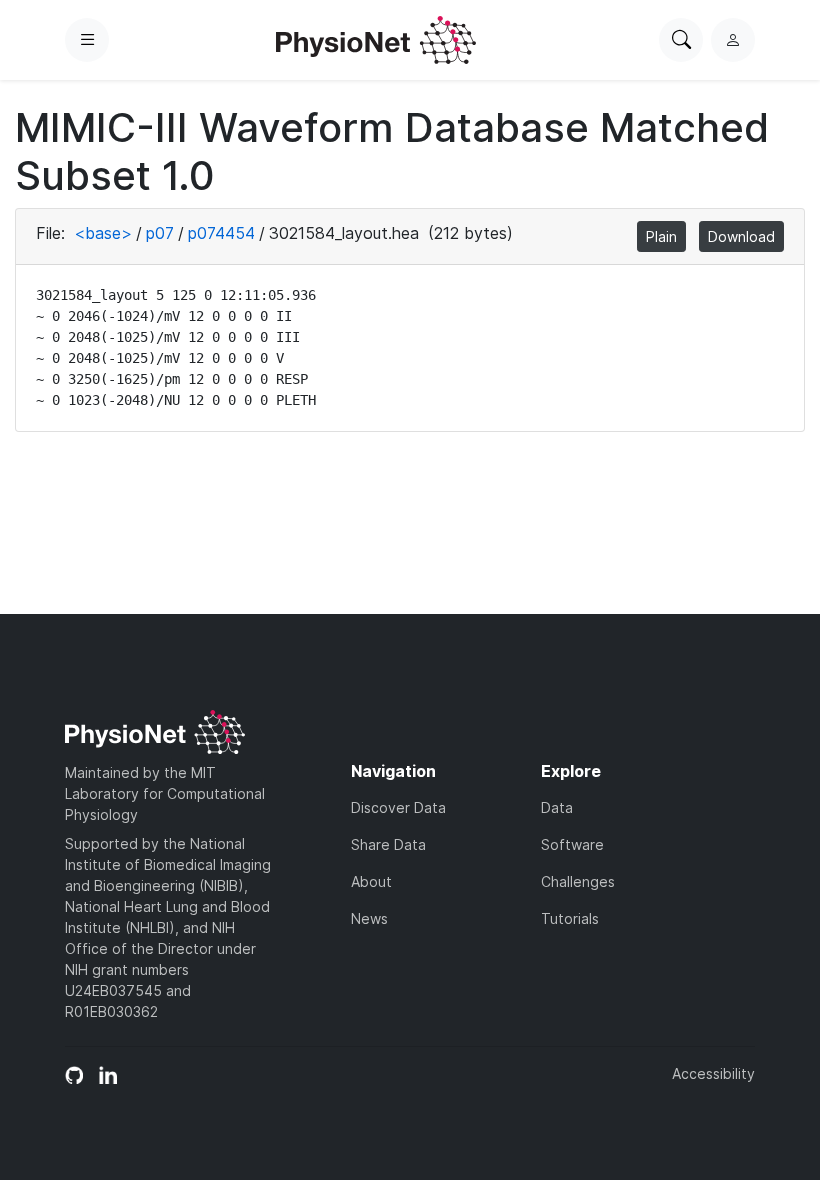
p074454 (221, 233)
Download (741, 236)
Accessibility (713, 1073)
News (369, 918)
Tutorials (570, 918)
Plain (661, 236)
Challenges (578, 881)
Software (572, 844)
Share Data (388, 844)
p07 (160, 233)
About (371, 881)
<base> (103, 233)
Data (557, 807)
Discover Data (398, 807)
